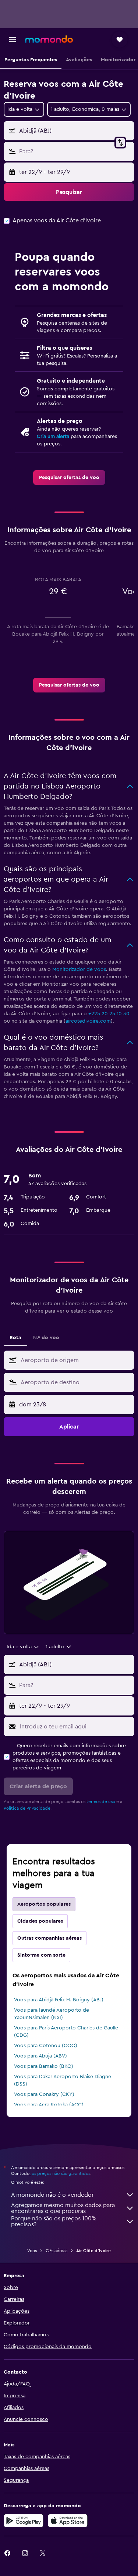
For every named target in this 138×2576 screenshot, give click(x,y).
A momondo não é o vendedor (52, 2195)
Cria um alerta (53, 437)
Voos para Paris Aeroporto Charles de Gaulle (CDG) (66, 2032)
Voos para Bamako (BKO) (44, 2066)
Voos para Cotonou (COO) (46, 2046)
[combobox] (76, 1360)
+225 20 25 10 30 (109, 1014)
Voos (32, 2251)
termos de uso (101, 1802)
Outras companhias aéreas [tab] (49, 1938)
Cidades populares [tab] (40, 1921)
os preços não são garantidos (61, 2173)
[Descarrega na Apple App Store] (68, 2521)
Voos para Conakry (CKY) (44, 2094)
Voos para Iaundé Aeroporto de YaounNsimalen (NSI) (52, 2014)
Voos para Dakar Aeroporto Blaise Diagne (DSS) (63, 2080)
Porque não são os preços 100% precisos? (54, 2221)
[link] (69, 478)
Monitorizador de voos (79, 969)
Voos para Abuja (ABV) (40, 2056)
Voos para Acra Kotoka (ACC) (49, 2105)
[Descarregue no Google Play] (24, 2521)
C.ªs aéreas (56, 2251)
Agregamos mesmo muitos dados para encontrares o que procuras (63, 2208)
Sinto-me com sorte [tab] (41, 1955)
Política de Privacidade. (28, 1808)
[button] (13, 40)
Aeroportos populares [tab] (44, 1904)
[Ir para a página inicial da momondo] (49, 39)
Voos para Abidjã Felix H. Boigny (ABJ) (59, 2000)
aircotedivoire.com (88, 1021)
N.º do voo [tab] (46, 1338)
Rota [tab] (15, 1338)
